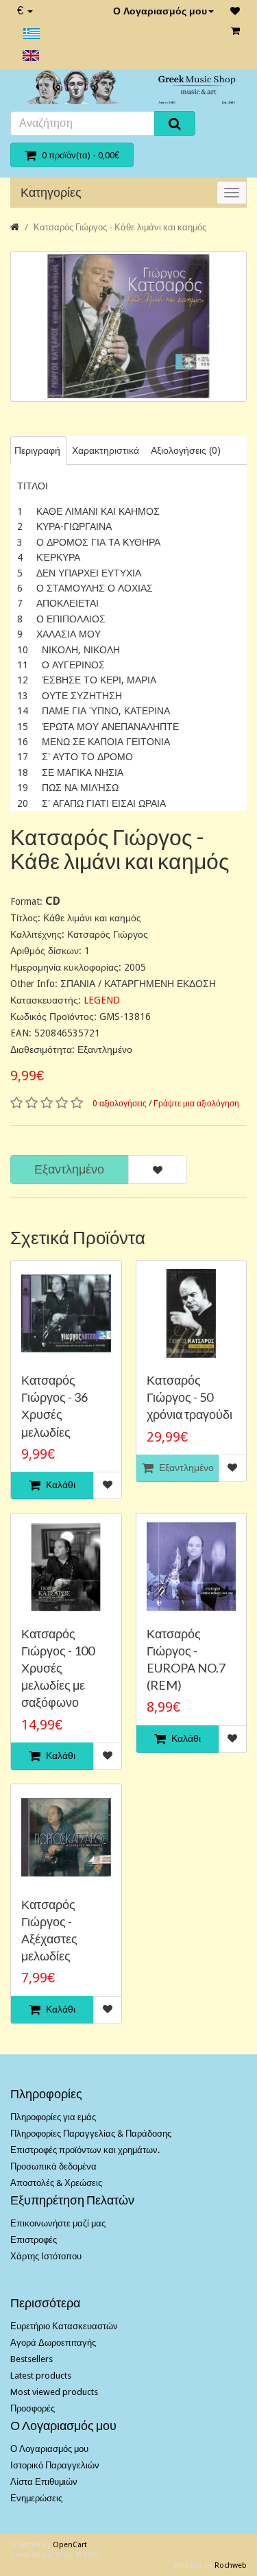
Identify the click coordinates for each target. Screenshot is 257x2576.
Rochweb (231, 2565)
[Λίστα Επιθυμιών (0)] (235, 11)
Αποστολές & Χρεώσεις (56, 2183)
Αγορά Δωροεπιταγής (53, 2343)
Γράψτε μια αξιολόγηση (196, 1104)
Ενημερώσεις (36, 2498)
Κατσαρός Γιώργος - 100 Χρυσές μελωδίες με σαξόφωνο (58, 1668)
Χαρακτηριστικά (106, 450)
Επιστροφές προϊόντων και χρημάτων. (85, 2150)
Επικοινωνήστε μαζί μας (58, 2223)
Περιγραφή (37, 450)
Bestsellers (32, 2359)
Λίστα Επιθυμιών (44, 2482)
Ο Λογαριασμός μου (160, 11)
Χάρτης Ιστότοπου (46, 2256)
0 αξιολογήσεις (120, 1104)
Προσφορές (33, 2408)
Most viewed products (54, 2392)
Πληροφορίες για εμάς (53, 2117)
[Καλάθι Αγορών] (235, 31)
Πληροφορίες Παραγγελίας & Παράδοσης (91, 2134)
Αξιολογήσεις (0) (186, 450)
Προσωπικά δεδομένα (53, 2166)
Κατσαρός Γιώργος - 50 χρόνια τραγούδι (189, 1397)
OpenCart (70, 2545)
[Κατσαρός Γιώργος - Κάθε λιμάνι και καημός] (128, 326)
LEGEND (102, 1000)
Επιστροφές (34, 2240)
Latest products (41, 2375)
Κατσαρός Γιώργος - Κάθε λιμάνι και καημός (120, 227)
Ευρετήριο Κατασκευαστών (64, 2326)
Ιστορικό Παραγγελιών (55, 2465)
